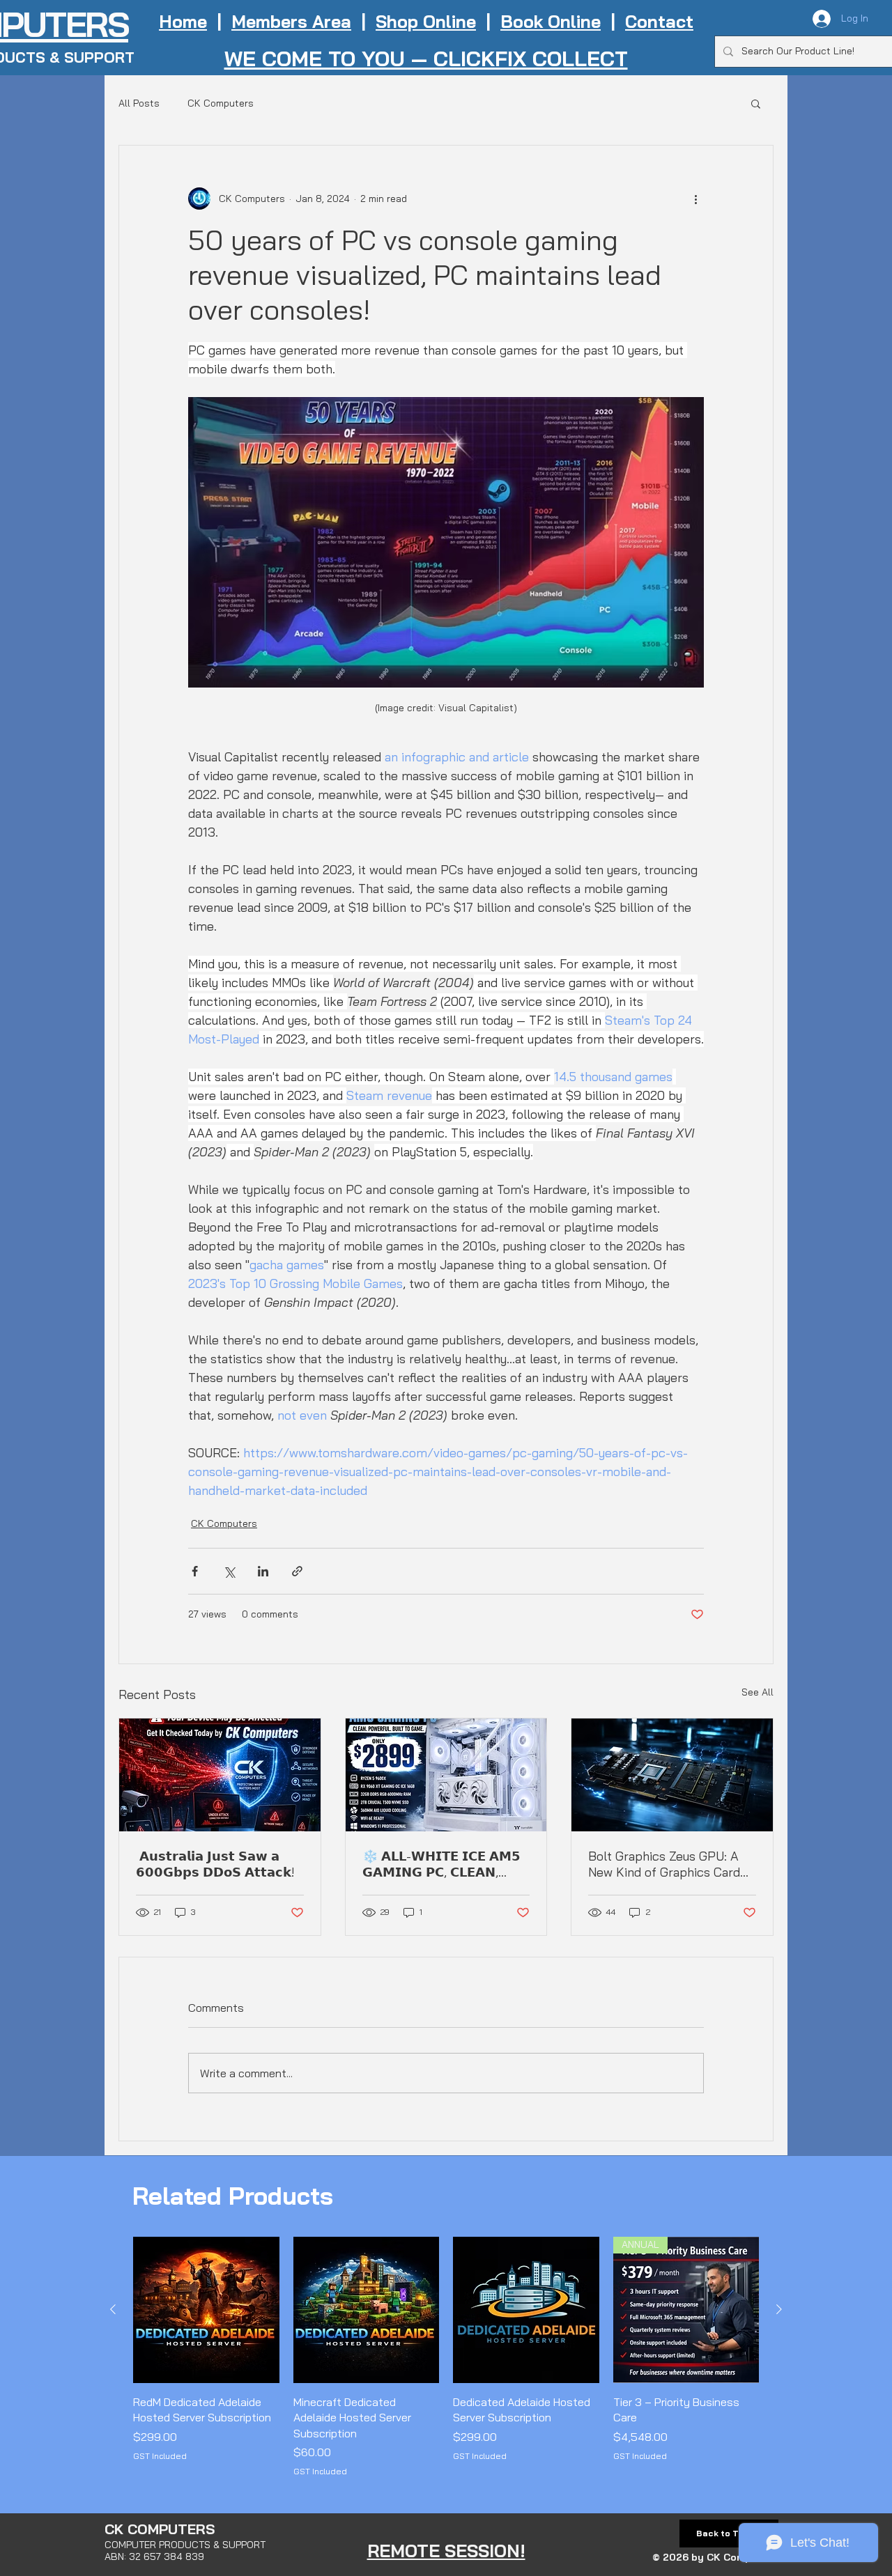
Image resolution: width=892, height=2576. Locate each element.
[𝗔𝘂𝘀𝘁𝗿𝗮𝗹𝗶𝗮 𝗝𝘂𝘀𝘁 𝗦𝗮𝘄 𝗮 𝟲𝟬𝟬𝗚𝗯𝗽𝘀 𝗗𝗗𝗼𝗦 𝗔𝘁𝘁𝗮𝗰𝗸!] (220, 1775)
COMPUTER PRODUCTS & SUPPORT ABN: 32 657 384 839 (185, 2551)
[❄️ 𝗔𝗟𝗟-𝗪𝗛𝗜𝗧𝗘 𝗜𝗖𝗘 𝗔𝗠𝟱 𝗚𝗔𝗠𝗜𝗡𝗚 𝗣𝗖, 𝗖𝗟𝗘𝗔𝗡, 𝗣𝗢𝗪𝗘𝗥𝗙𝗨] (446, 1775)
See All (758, 1692)
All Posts (139, 103)
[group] (446, 2357)
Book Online (551, 21)
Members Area (291, 21)
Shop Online (426, 21)
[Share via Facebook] (195, 1571)
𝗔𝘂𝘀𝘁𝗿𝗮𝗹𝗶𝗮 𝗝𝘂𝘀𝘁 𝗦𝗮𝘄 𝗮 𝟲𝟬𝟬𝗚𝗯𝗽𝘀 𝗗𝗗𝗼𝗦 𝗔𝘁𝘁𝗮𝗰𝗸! (215, 1864)
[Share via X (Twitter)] (229, 1571)
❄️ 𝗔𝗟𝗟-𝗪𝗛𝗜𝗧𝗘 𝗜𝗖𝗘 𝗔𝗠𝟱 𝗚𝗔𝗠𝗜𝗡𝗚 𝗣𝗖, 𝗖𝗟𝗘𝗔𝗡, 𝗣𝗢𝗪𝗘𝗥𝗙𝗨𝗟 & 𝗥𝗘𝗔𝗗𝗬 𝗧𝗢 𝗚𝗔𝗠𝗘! (444, 1864)
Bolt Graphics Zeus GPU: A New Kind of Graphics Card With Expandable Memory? (664, 1864)
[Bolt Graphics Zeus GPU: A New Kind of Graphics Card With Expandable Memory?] (672, 1775)
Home (183, 21)
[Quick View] (206, 2310)
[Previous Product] (113, 2309)
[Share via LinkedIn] (263, 1571)
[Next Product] (779, 2309)
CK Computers (221, 103)
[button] (756, 103)
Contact (659, 21)
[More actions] (695, 199)
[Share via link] (297, 1571)
